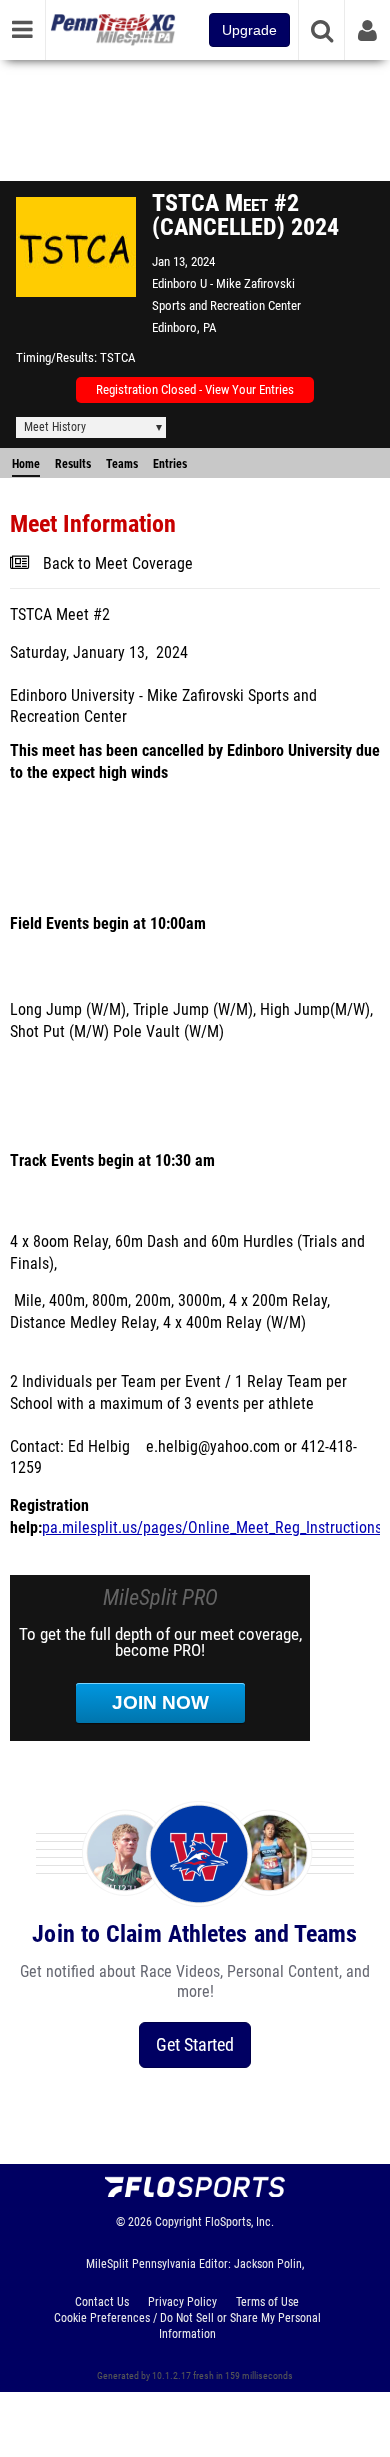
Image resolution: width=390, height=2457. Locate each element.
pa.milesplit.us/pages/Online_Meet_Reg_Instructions (212, 1528)
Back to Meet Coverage (118, 564)
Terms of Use (267, 2302)
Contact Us (102, 2302)
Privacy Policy (182, 2302)
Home (26, 464)
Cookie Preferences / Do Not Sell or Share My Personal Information (187, 2326)
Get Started (195, 2044)
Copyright (178, 2222)
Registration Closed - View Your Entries (195, 389)
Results (73, 464)
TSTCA (117, 357)
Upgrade (249, 30)
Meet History (55, 427)
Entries (170, 464)
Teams (122, 464)
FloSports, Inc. (239, 2222)
